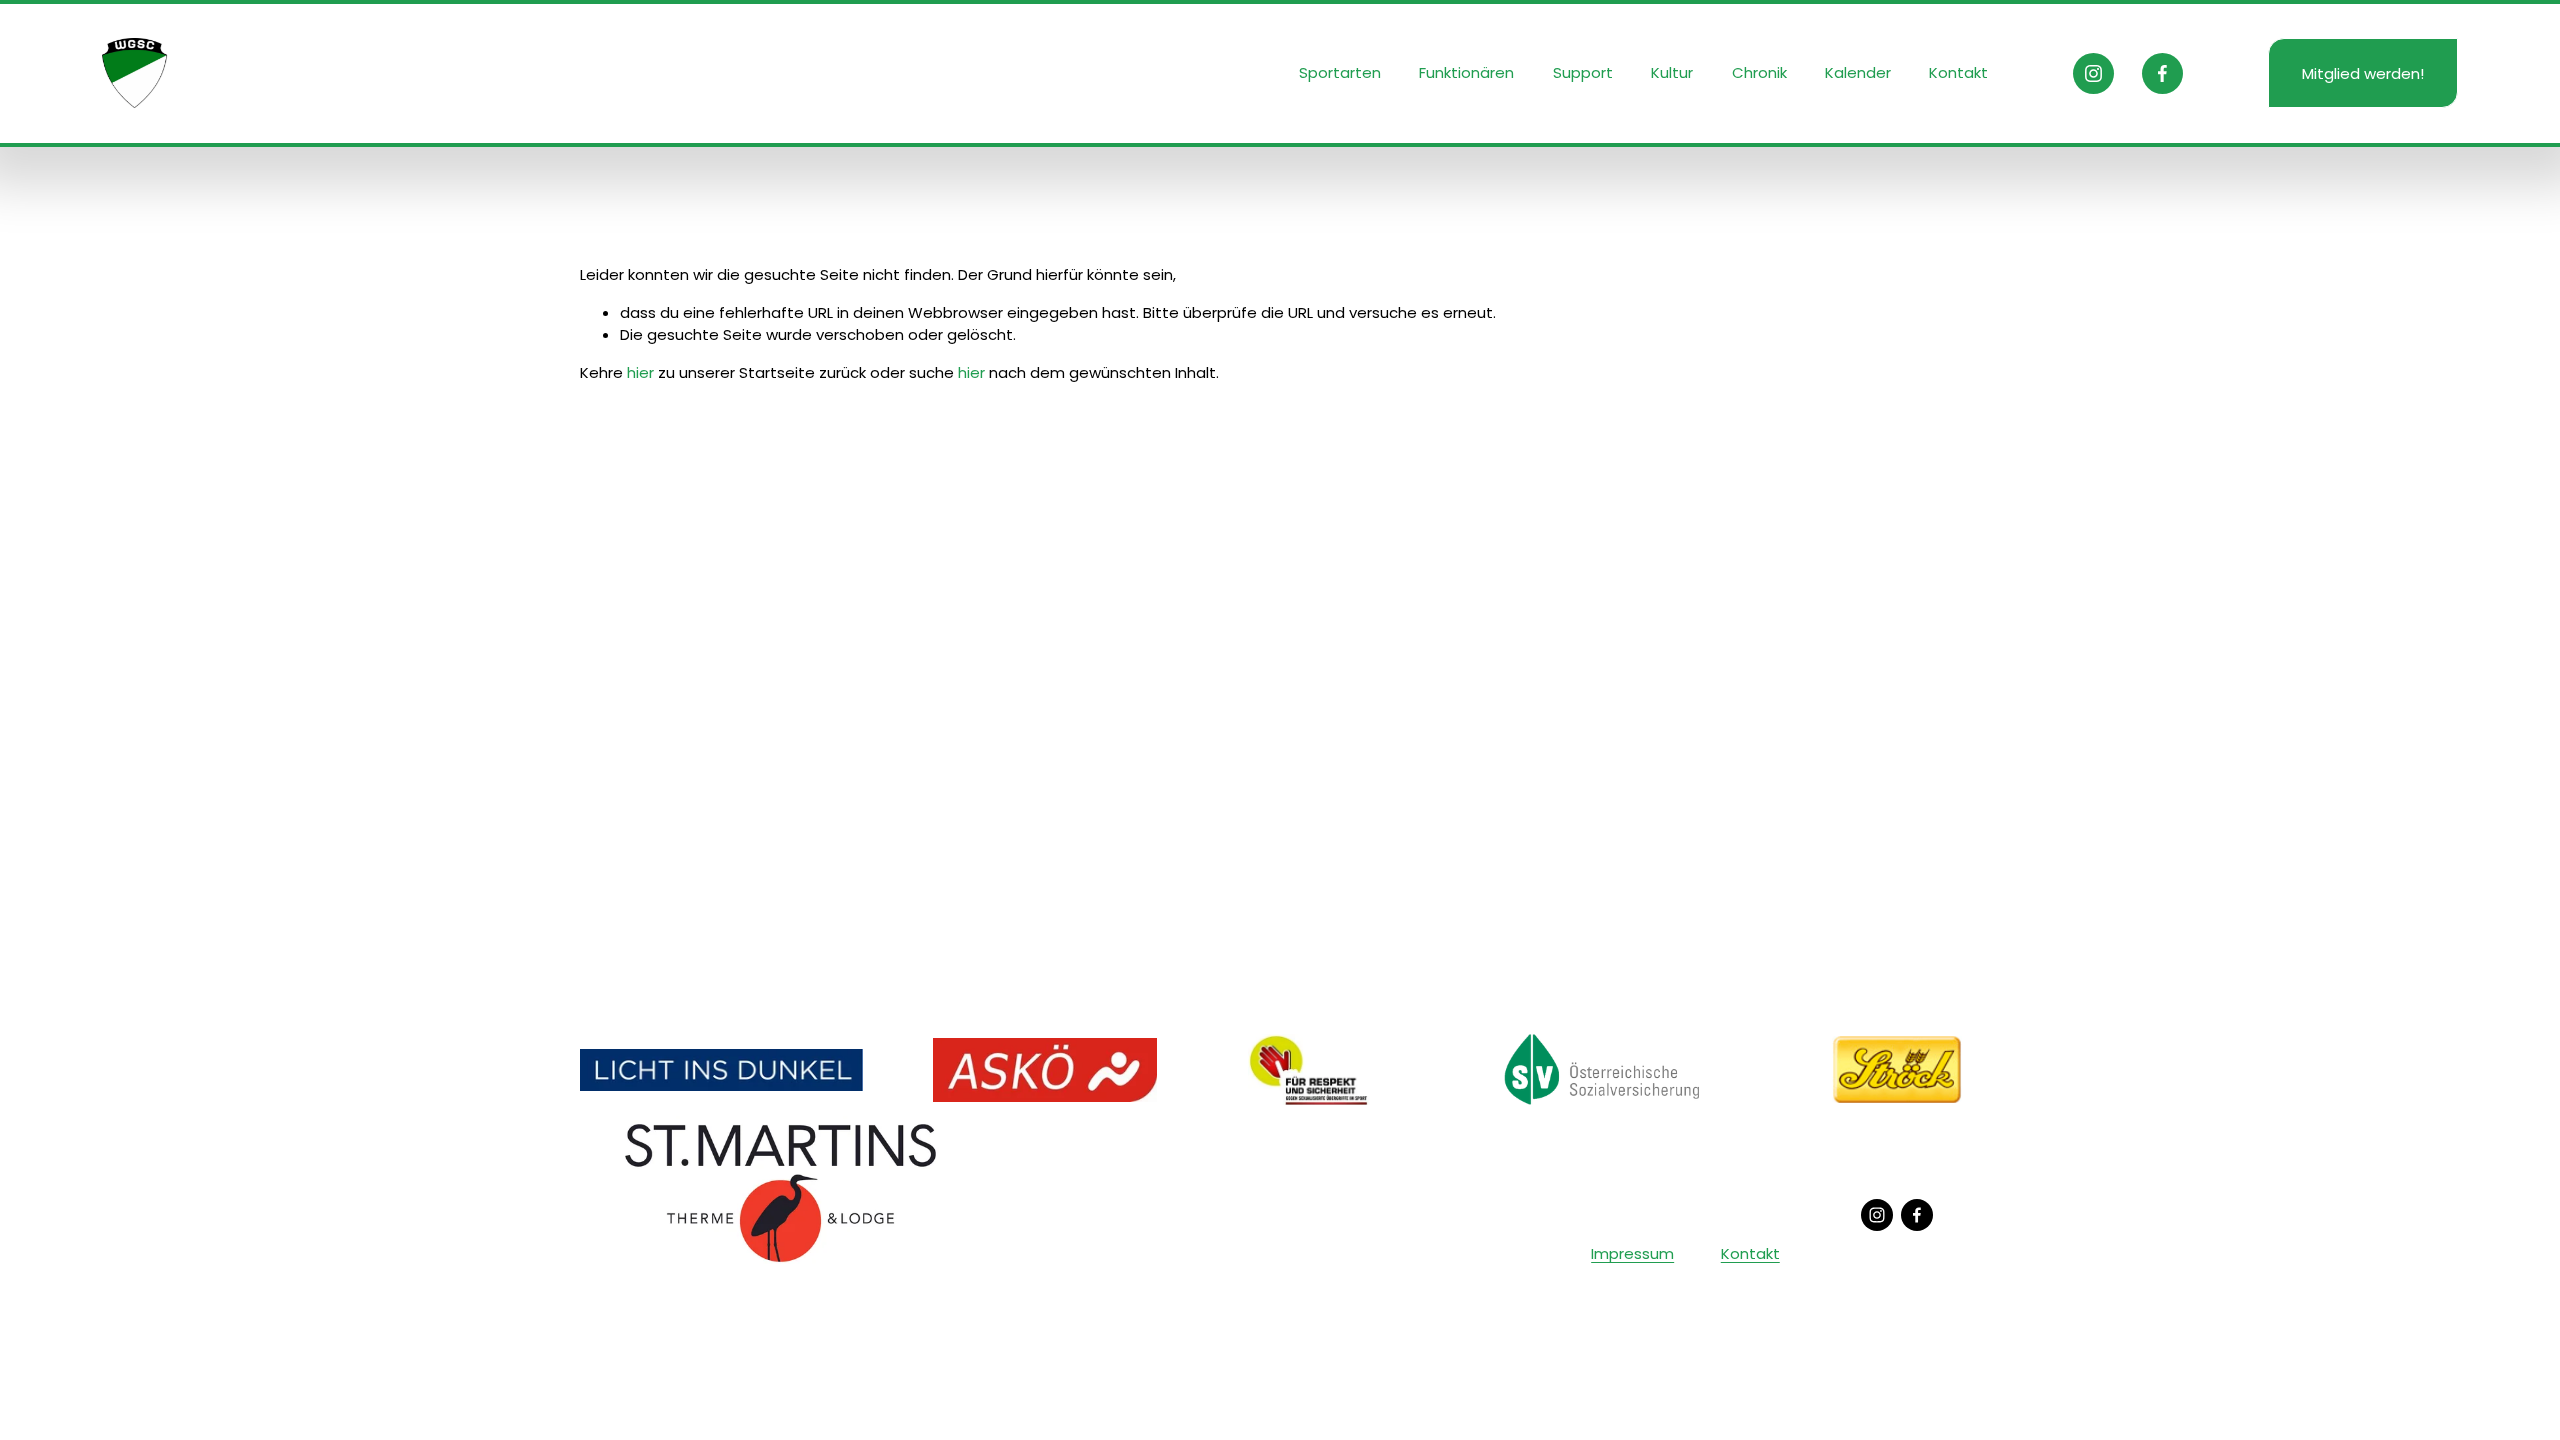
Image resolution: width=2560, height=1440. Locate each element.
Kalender (1858, 72)
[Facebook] (2162, 73)
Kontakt (1958, 72)
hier (640, 372)
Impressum (1632, 1253)
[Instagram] (2093, 73)
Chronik (1759, 72)
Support (1583, 72)
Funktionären (1466, 72)
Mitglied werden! (2363, 73)
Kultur (1672, 72)
